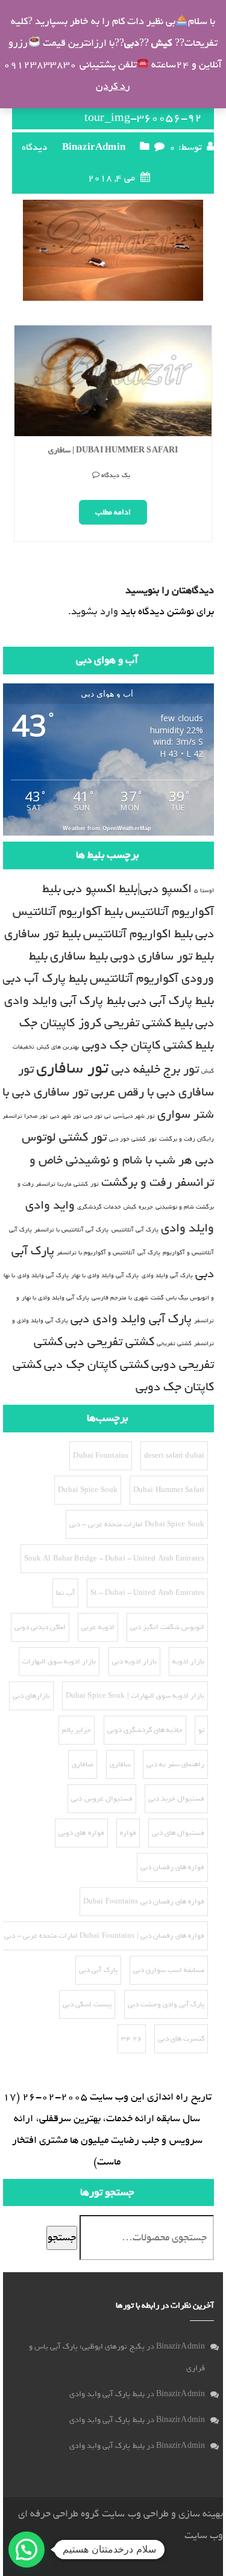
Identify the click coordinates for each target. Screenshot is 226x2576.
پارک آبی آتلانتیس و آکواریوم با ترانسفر (108, 1253)
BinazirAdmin (94, 147)
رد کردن (113, 86)
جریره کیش (138, 1207)
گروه (89, 2514)
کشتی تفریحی (174, 1343)
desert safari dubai (174, 1456)
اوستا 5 (204, 890)
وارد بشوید (94, 612)
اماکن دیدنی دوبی (40, 1627)
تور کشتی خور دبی (133, 1139)
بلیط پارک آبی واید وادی (107, 2394)
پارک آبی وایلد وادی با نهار (105, 1275)
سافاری (120, 1764)
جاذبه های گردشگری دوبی (145, 1730)
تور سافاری (72, 1068)
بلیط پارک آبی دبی (171, 1001)
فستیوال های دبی (178, 1833)
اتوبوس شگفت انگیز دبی (167, 1627)
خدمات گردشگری (99, 1207)
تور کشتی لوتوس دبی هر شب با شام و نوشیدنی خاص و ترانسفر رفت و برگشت (118, 1160)
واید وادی (50, 1205)
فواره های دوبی (81, 1833)
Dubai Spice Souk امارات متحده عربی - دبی (137, 1524)
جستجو (62, 2238)
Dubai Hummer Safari (169, 1490)
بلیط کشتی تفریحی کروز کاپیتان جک (106, 1023)
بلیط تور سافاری (42, 934)
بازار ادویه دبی (134, 1662)
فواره (128, 1833)
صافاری (83, 1764)
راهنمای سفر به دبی (175, 1764)
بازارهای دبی (31, 1696)
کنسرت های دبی (181, 2039)
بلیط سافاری (79, 956)
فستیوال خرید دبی (176, 1799)
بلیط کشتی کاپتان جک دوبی (148, 1045)
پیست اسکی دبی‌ (87, 2004)
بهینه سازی (201, 2514)
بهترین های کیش (58, 1047)
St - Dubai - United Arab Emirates (147, 1593)
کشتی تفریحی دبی (109, 1342)
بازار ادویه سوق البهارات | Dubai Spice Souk (135, 1696)
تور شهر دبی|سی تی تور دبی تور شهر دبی (102, 1116)
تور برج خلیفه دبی (155, 1069)
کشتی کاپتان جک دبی (96, 1365)
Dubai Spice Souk (88, 1490)
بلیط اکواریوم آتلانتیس (138, 934)
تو (201, 1730)
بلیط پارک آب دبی (45, 978)
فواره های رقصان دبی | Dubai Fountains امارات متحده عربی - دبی (105, 1936)
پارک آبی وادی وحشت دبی (166, 2004)
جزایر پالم (77, 1730)
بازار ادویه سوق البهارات (59, 1662)
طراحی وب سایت (135, 2514)
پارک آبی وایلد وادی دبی (131, 1319)
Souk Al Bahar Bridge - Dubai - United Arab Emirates (114, 1559)
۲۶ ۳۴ (132, 2039)
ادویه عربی (98, 1627)
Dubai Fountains (101, 1456)
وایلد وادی (187, 1228)
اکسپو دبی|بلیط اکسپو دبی (127, 889)
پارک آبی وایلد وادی (167, 1275)
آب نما (65, 1593)
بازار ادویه (188, 1662)
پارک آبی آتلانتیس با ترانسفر (71, 1230)
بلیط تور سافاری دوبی (162, 956)
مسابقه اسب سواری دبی (169, 1970)
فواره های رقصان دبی (172, 1867)
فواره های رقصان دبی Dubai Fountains (144, 1902)
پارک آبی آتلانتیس (135, 1230)
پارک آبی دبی (98, 1970)
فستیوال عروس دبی (102, 1799)
